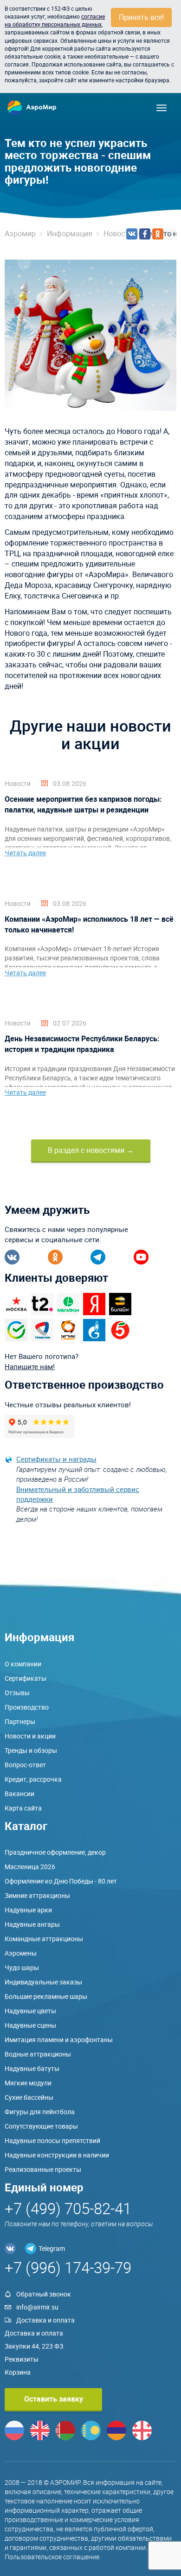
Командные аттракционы (44, 1939)
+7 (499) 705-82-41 (68, 2208)
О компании (23, 1664)
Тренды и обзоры (31, 1750)
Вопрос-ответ (25, 1765)
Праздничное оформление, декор (55, 1852)
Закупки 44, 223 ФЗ (34, 2346)
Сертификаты (26, 1678)
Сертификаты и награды (56, 1459)
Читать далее (25, 853)
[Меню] (162, 108)
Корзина (18, 2372)
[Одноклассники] (158, 234)
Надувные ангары (32, 1924)
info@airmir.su (37, 2307)
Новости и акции (30, 1736)
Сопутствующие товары (41, 2126)
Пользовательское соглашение (52, 2557)
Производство (27, 1707)
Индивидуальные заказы (43, 1982)
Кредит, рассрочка (33, 1779)
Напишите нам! (30, 1366)
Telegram (52, 2248)
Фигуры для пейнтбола (40, 2112)
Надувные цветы (30, 2011)
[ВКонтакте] (132, 234)
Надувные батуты (32, 2068)
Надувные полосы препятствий (52, 2140)
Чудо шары (22, 1967)
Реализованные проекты (43, 2169)
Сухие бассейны (29, 2097)
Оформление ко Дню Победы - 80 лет (61, 1881)
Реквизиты (22, 2359)
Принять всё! (141, 17)
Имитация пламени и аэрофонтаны (59, 2040)
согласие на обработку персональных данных (55, 20)
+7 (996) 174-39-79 (68, 2267)
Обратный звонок (44, 2294)
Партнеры (20, 1721)
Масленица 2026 (30, 1867)
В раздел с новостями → (91, 1150)
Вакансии (19, 1794)
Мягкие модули (28, 2083)
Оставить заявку (54, 2399)
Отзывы (17, 1693)
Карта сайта (23, 1808)
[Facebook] (145, 234)
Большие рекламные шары (46, 1996)
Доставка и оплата (45, 2320)
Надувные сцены (30, 2025)
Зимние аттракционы (37, 1895)
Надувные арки (28, 1910)
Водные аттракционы (38, 2054)
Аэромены (21, 1953)
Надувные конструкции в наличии (57, 2155)
